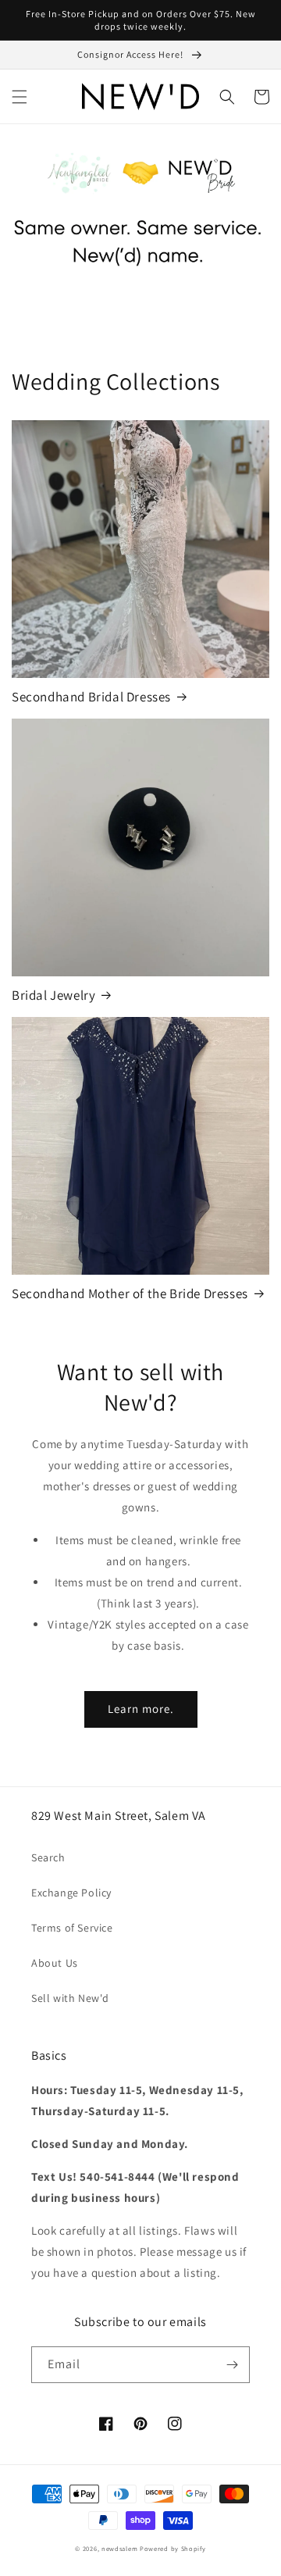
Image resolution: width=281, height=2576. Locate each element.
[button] (20, 97)
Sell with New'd (70, 1998)
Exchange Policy (71, 1893)
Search (48, 1857)
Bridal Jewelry (53, 995)
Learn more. (141, 1709)
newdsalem (119, 2548)
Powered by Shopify (173, 2548)
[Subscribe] (232, 2365)
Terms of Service (72, 1928)
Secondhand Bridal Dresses (91, 697)
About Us (55, 1963)
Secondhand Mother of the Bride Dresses (130, 1293)
